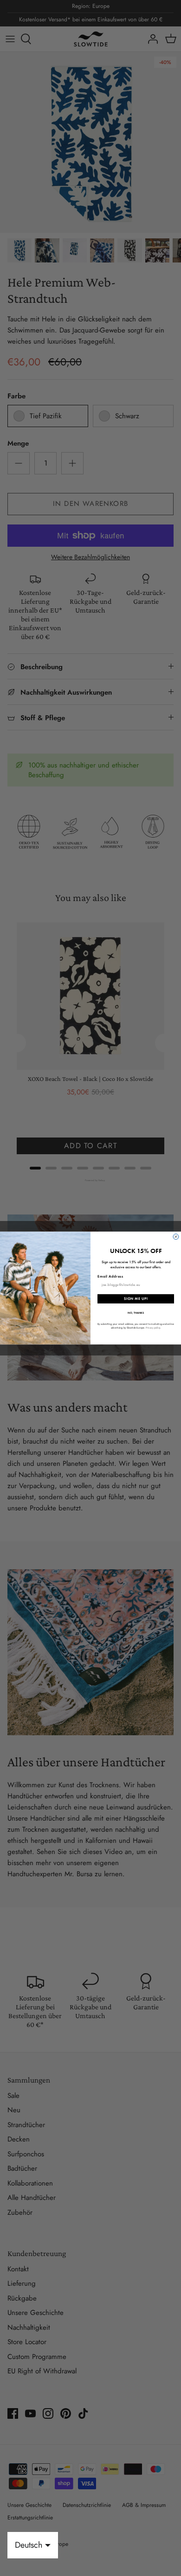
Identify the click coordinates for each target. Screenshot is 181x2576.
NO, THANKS (136, 1313)
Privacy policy (153, 1328)
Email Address (110, 1276)
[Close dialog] (176, 1237)
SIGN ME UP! (136, 1299)
